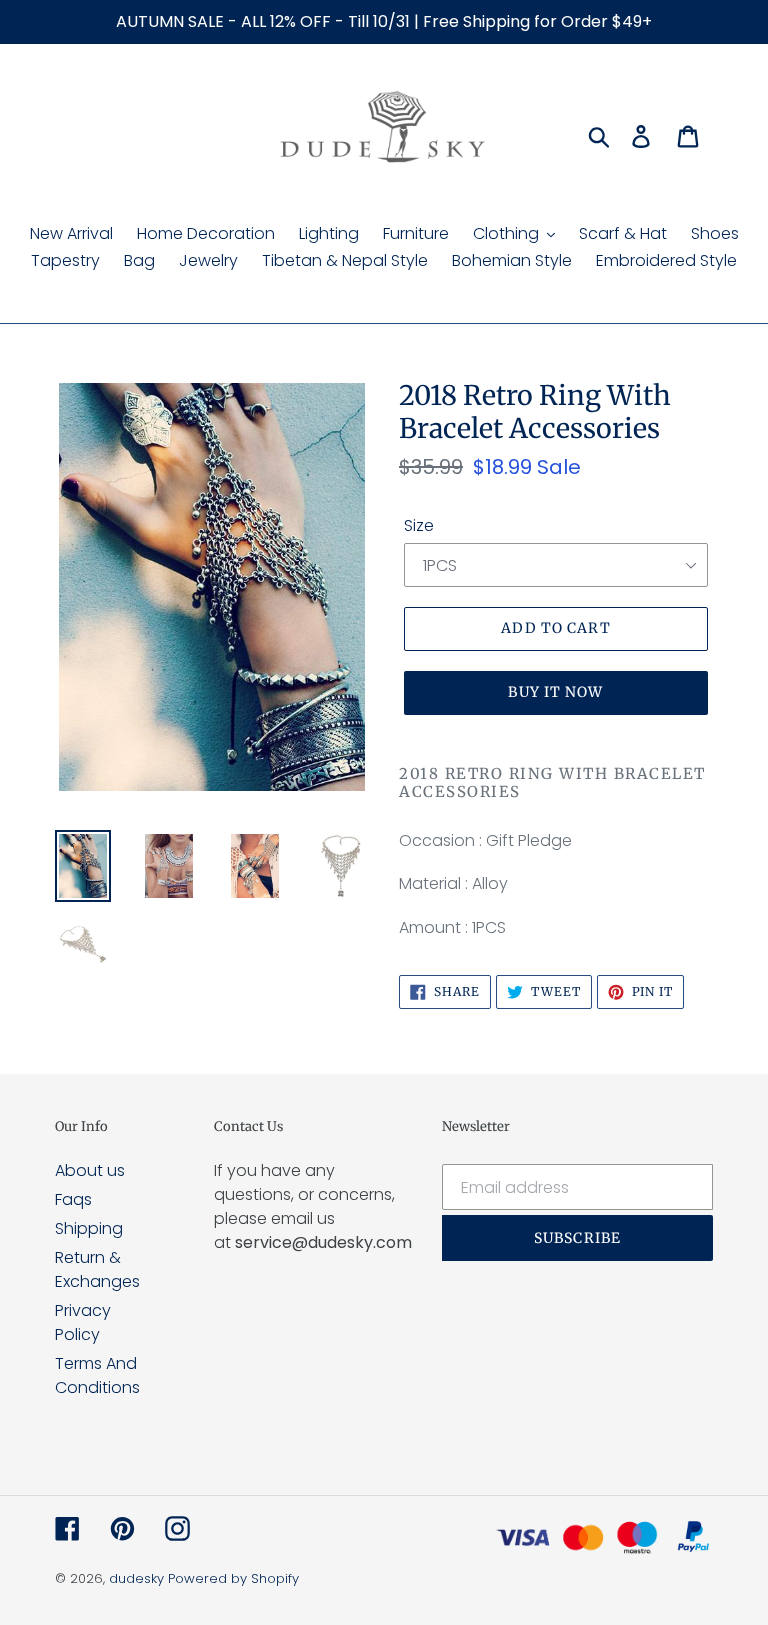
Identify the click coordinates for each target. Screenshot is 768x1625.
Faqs (73, 1199)
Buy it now (555, 692)
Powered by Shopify (233, 1578)
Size (419, 525)
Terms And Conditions (97, 1375)
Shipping (89, 1228)
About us (90, 1170)
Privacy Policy (83, 1322)
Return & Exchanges (97, 1269)
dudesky (136, 1578)
